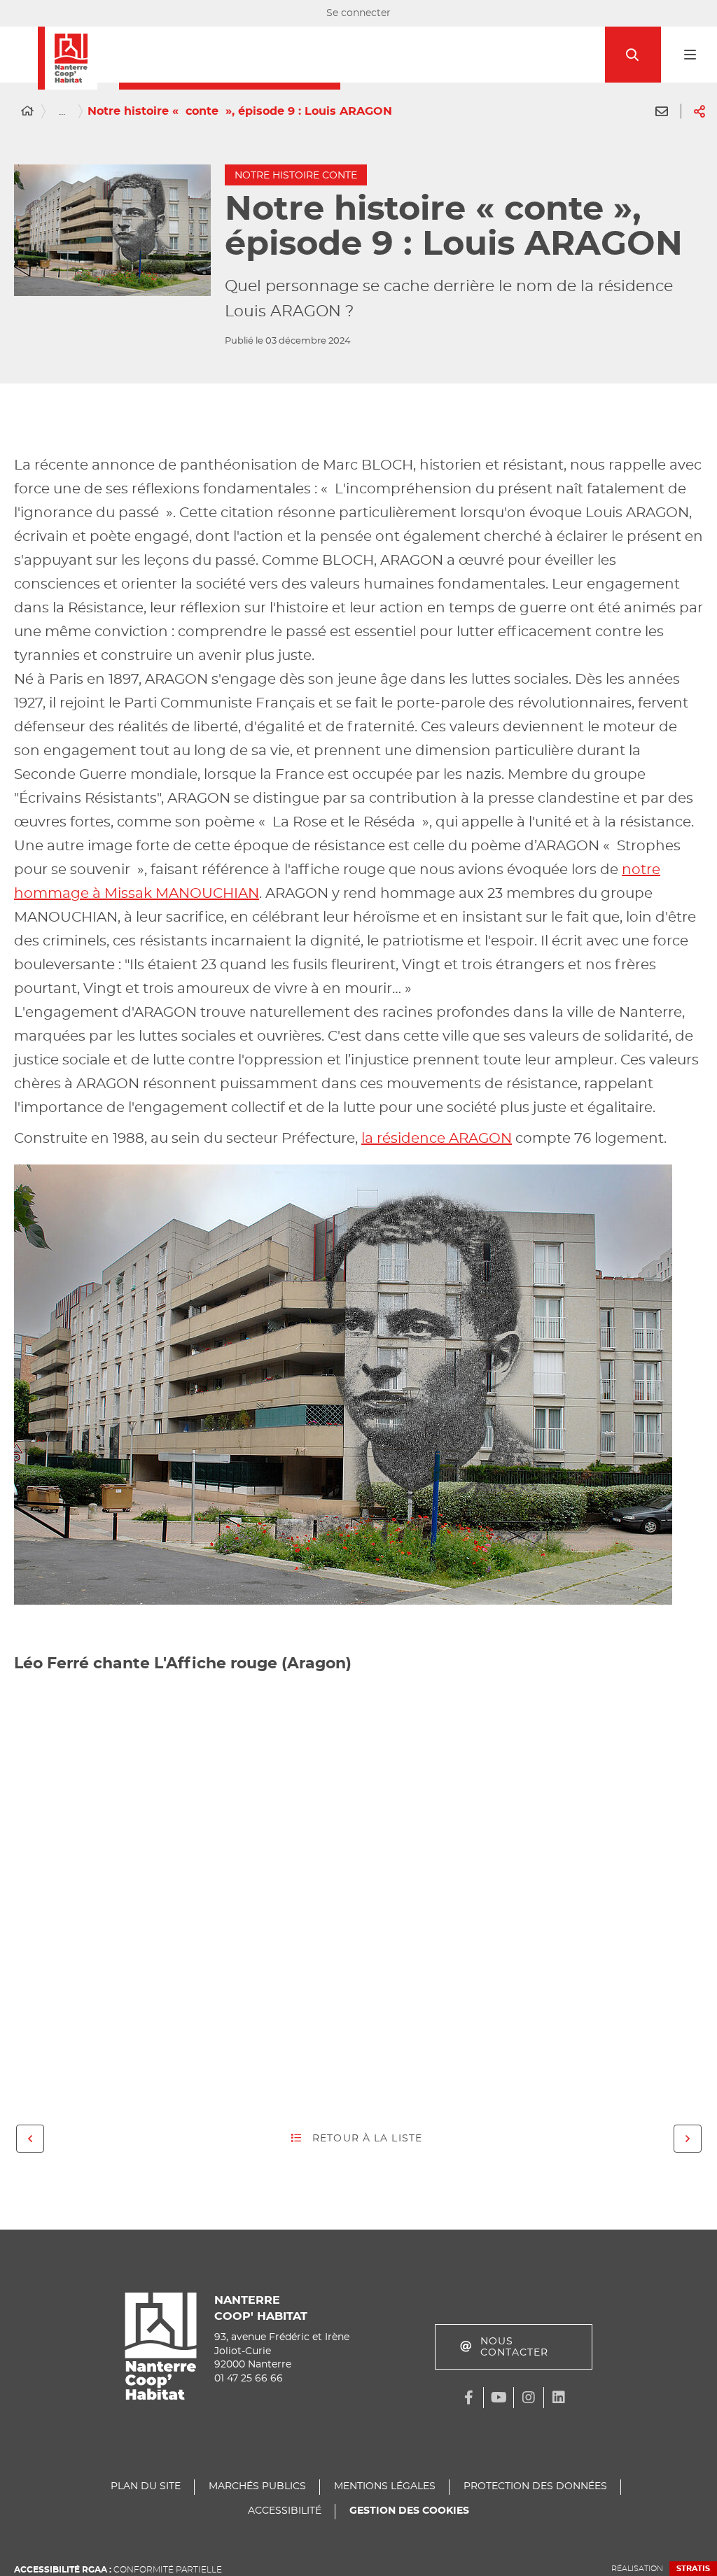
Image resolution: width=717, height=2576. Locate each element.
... (62, 111)
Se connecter (358, 13)
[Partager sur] (699, 111)
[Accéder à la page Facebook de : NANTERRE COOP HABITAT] (468, 2398)
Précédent (30, 2139)
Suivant (688, 2139)
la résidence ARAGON (437, 1139)
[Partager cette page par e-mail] (662, 111)
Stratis (693, 2569)
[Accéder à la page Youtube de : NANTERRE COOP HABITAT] (499, 2398)
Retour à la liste (367, 2139)
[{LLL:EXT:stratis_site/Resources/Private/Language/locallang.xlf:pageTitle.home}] (27, 111)
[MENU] (689, 55)
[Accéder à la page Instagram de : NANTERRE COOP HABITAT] (529, 2398)
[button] (633, 55)
